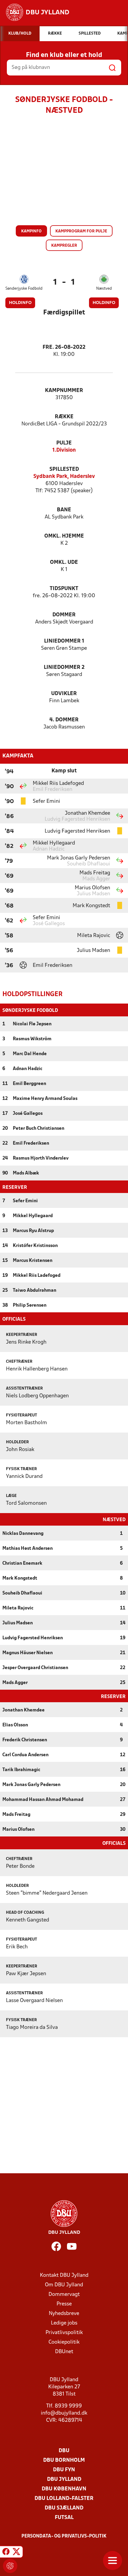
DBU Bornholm (64, 2460)
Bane (64, 510)
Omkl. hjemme (64, 536)
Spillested (64, 469)
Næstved (104, 289)
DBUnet (64, 2352)
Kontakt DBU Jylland (64, 2275)
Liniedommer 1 (64, 641)
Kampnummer (64, 391)
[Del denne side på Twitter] (16, 2553)
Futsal (64, 2518)
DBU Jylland (64, 2479)
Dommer (64, 615)
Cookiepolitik (64, 2342)
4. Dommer (64, 720)
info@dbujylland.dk (64, 2413)
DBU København (64, 2489)
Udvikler (64, 694)
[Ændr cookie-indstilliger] (10, 2566)
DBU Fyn (64, 2470)
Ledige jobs (64, 2323)
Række (64, 417)
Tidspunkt (64, 589)
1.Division (64, 450)
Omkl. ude (64, 562)
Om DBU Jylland (64, 2285)
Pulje (64, 443)
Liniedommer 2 (64, 667)
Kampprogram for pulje (81, 231)
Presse (64, 2304)
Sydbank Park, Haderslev (64, 477)
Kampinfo (31, 231)
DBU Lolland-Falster (64, 2499)
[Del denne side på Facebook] (6, 2553)
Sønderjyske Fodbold (24, 289)
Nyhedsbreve (64, 2314)
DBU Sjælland (64, 2508)
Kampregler (64, 246)
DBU (64, 2451)
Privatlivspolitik (64, 2333)
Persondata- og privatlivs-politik (64, 2536)
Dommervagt (64, 2295)
